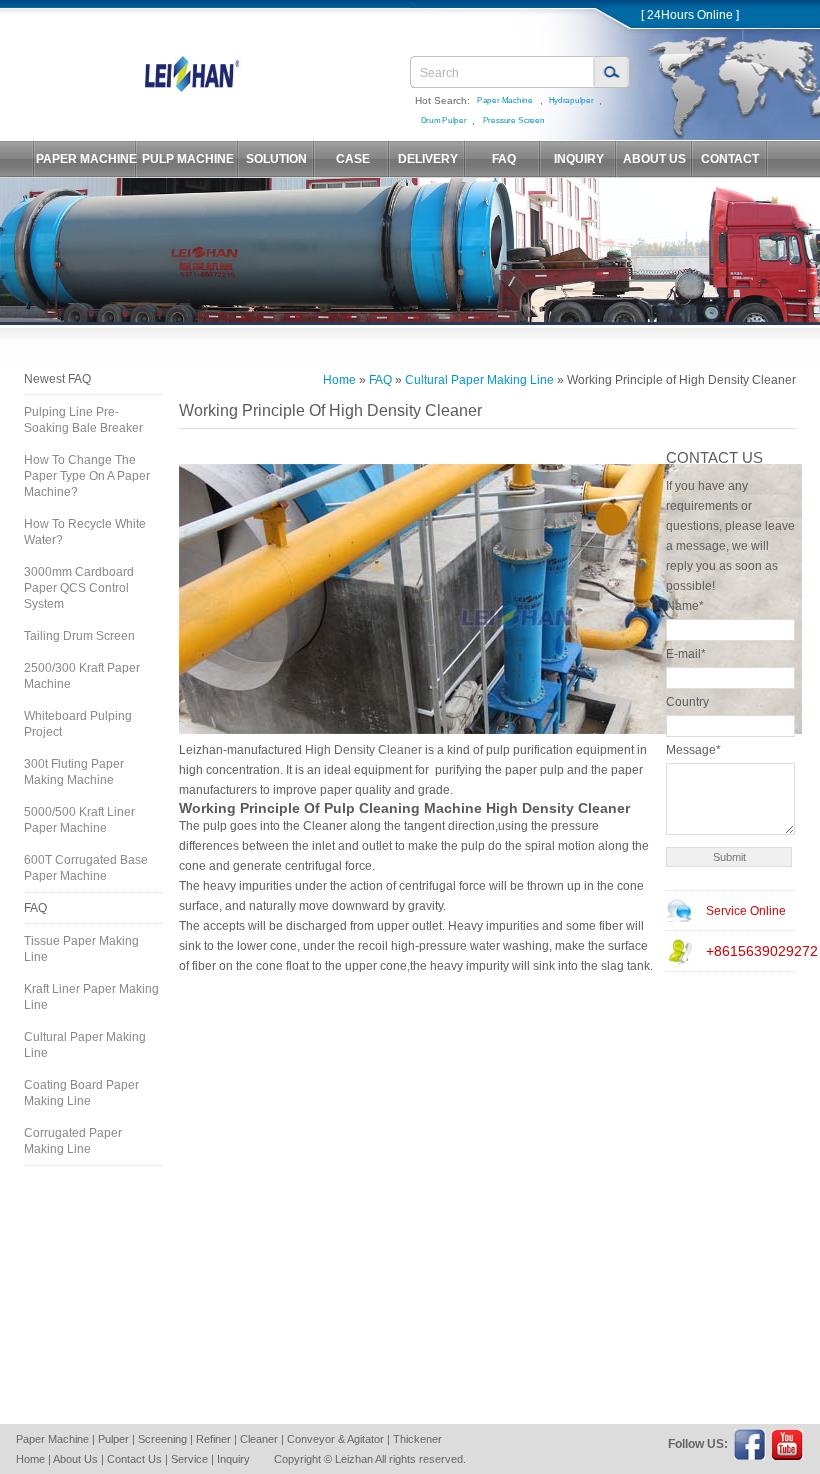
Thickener (417, 1439)
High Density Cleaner (363, 750)
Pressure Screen (514, 120)
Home (339, 380)
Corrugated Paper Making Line (73, 1141)
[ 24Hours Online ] (690, 15)
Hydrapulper (571, 100)
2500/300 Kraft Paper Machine (82, 676)
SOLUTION (276, 159)
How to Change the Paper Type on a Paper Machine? (87, 476)
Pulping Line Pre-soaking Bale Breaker (83, 420)
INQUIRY (579, 159)
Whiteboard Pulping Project (78, 724)
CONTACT (730, 159)
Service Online (746, 911)
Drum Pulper (444, 120)
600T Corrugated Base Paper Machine (86, 868)
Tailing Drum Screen (79, 636)
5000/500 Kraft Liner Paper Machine (79, 820)
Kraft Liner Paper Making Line (91, 997)
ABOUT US (654, 159)
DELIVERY (428, 159)
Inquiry (233, 1459)
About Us (75, 1459)
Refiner (213, 1439)
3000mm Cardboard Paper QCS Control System (79, 588)
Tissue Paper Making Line (81, 949)
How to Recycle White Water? (85, 532)
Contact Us (134, 1459)
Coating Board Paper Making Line (81, 1093)
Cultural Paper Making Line (85, 1045)
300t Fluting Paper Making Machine (74, 772)
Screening (162, 1439)
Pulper (113, 1439)
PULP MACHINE (188, 159)
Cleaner (259, 1439)
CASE (353, 159)
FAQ (504, 159)
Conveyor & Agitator (335, 1439)
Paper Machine (505, 100)
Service (189, 1459)
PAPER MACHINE (86, 159)
